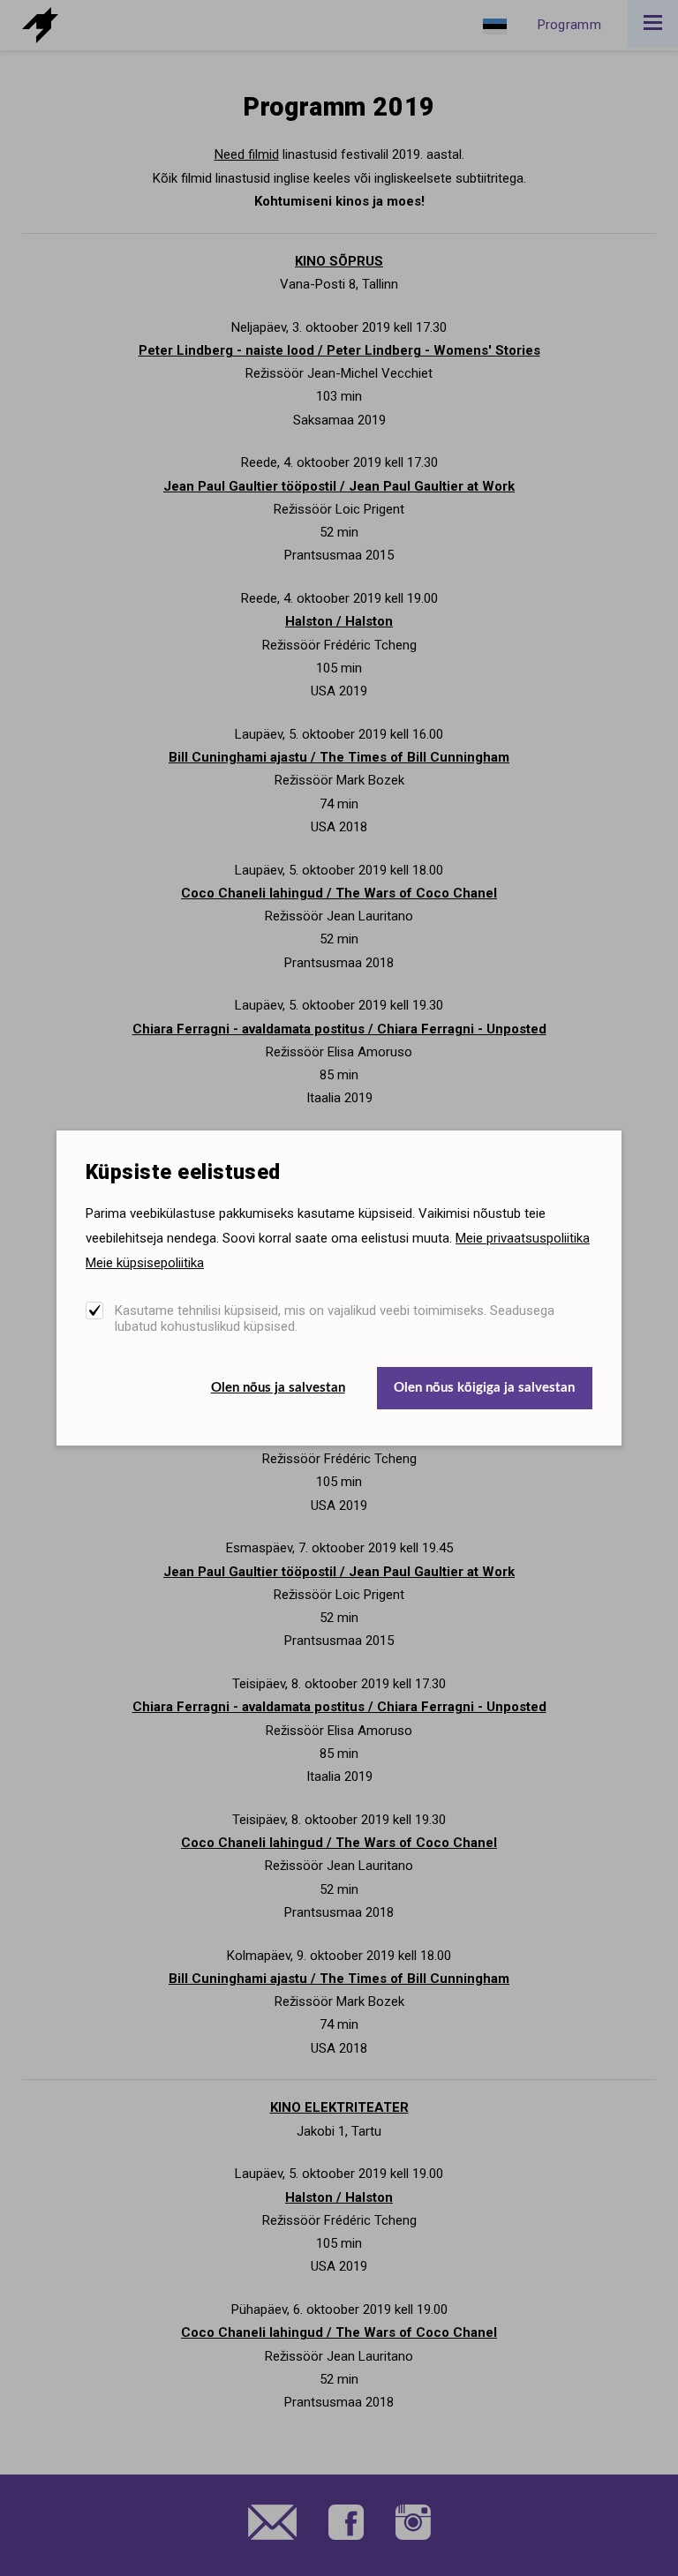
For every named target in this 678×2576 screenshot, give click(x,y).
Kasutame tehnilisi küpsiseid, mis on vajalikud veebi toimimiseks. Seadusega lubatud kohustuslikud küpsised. (335, 1318)
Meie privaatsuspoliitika (523, 1238)
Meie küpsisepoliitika (145, 1263)
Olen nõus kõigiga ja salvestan (484, 1388)
